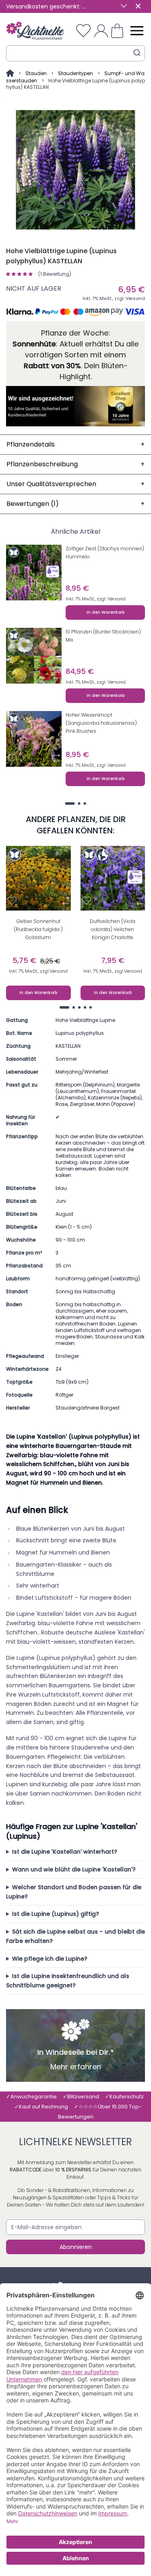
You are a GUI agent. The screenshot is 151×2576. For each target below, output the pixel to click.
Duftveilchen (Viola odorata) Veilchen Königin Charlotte (113, 929)
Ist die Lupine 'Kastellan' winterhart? (65, 1852)
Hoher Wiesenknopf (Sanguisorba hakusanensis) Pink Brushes (101, 723)
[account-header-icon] (101, 31)
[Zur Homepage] (11, 73)
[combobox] (75, 53)
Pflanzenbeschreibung (75, 464)
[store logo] (35, 30)
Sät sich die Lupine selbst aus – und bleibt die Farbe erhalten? (75, 1936)
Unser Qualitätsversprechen (75, 484)
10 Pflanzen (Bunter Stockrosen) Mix (103, 636)
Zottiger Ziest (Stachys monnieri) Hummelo (105, 553)
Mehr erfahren (76, 2067)
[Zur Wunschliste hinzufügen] (12, 592)
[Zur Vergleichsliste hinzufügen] (57, 592)
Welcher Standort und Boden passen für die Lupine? (74, 1892)
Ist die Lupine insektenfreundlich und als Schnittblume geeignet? (68, 1981)
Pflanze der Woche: (75, 333)
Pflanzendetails (75, 444)
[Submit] (137, 53)
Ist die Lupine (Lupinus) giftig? (56, 1914)
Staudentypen (75, 73)
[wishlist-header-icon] (83, 31)
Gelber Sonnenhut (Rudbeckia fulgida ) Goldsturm (38, 929)
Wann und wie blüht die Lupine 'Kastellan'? (74, 1869)
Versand (135, 298)
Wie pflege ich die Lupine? (50, 1959)
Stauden (36, 73)
